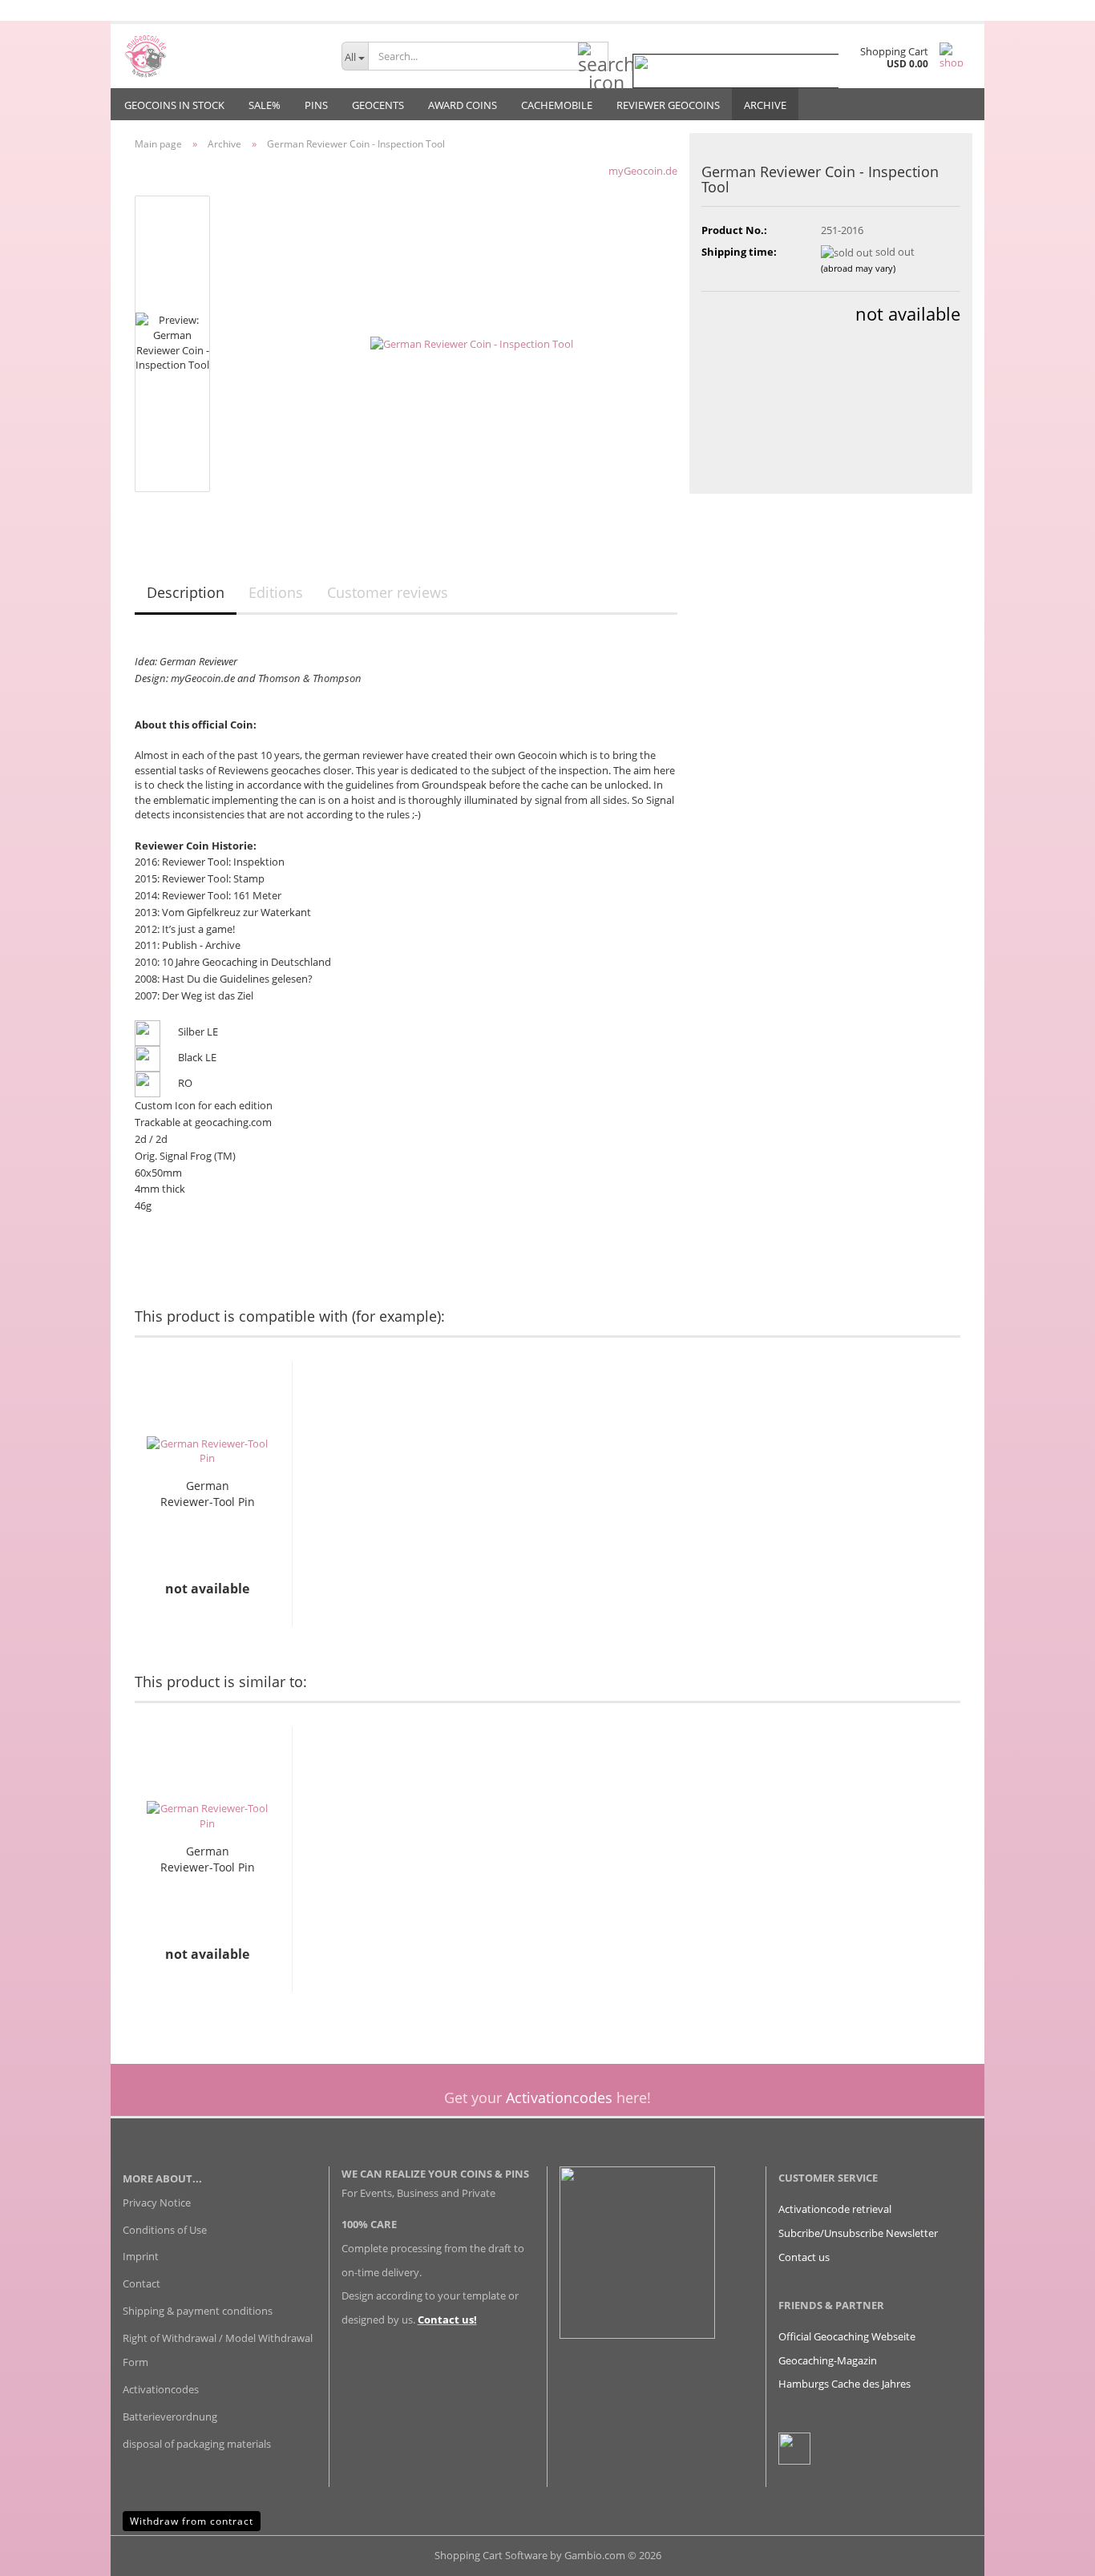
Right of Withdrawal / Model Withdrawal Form (218, 2350)
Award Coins (463, 105)
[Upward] (1051, 2552)
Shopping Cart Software (491, 2555)
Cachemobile (557, 105)
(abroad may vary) (858, 268)
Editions (276, 592)
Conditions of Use (165, 2230)
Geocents (378, 105)
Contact (141, 2283)
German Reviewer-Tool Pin (208, 1494)
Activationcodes (161, 2389)
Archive (765, 105)
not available (908, 313)
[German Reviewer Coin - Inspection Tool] (472, 342)
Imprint (141, 2256)
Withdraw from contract (192, 2521)
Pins (316, 105)
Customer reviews (388, 592)
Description (186, 592)
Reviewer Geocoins (668, 105)
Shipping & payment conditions (198, 2311)
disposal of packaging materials (197, 2444)
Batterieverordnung (170, 2417)
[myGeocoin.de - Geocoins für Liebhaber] (220, 56)
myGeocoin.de (643, 171)
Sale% (265, 105)
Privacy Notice (157, 2203)
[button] (99, 1506)
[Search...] (593, 57)
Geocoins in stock (174, 105)
